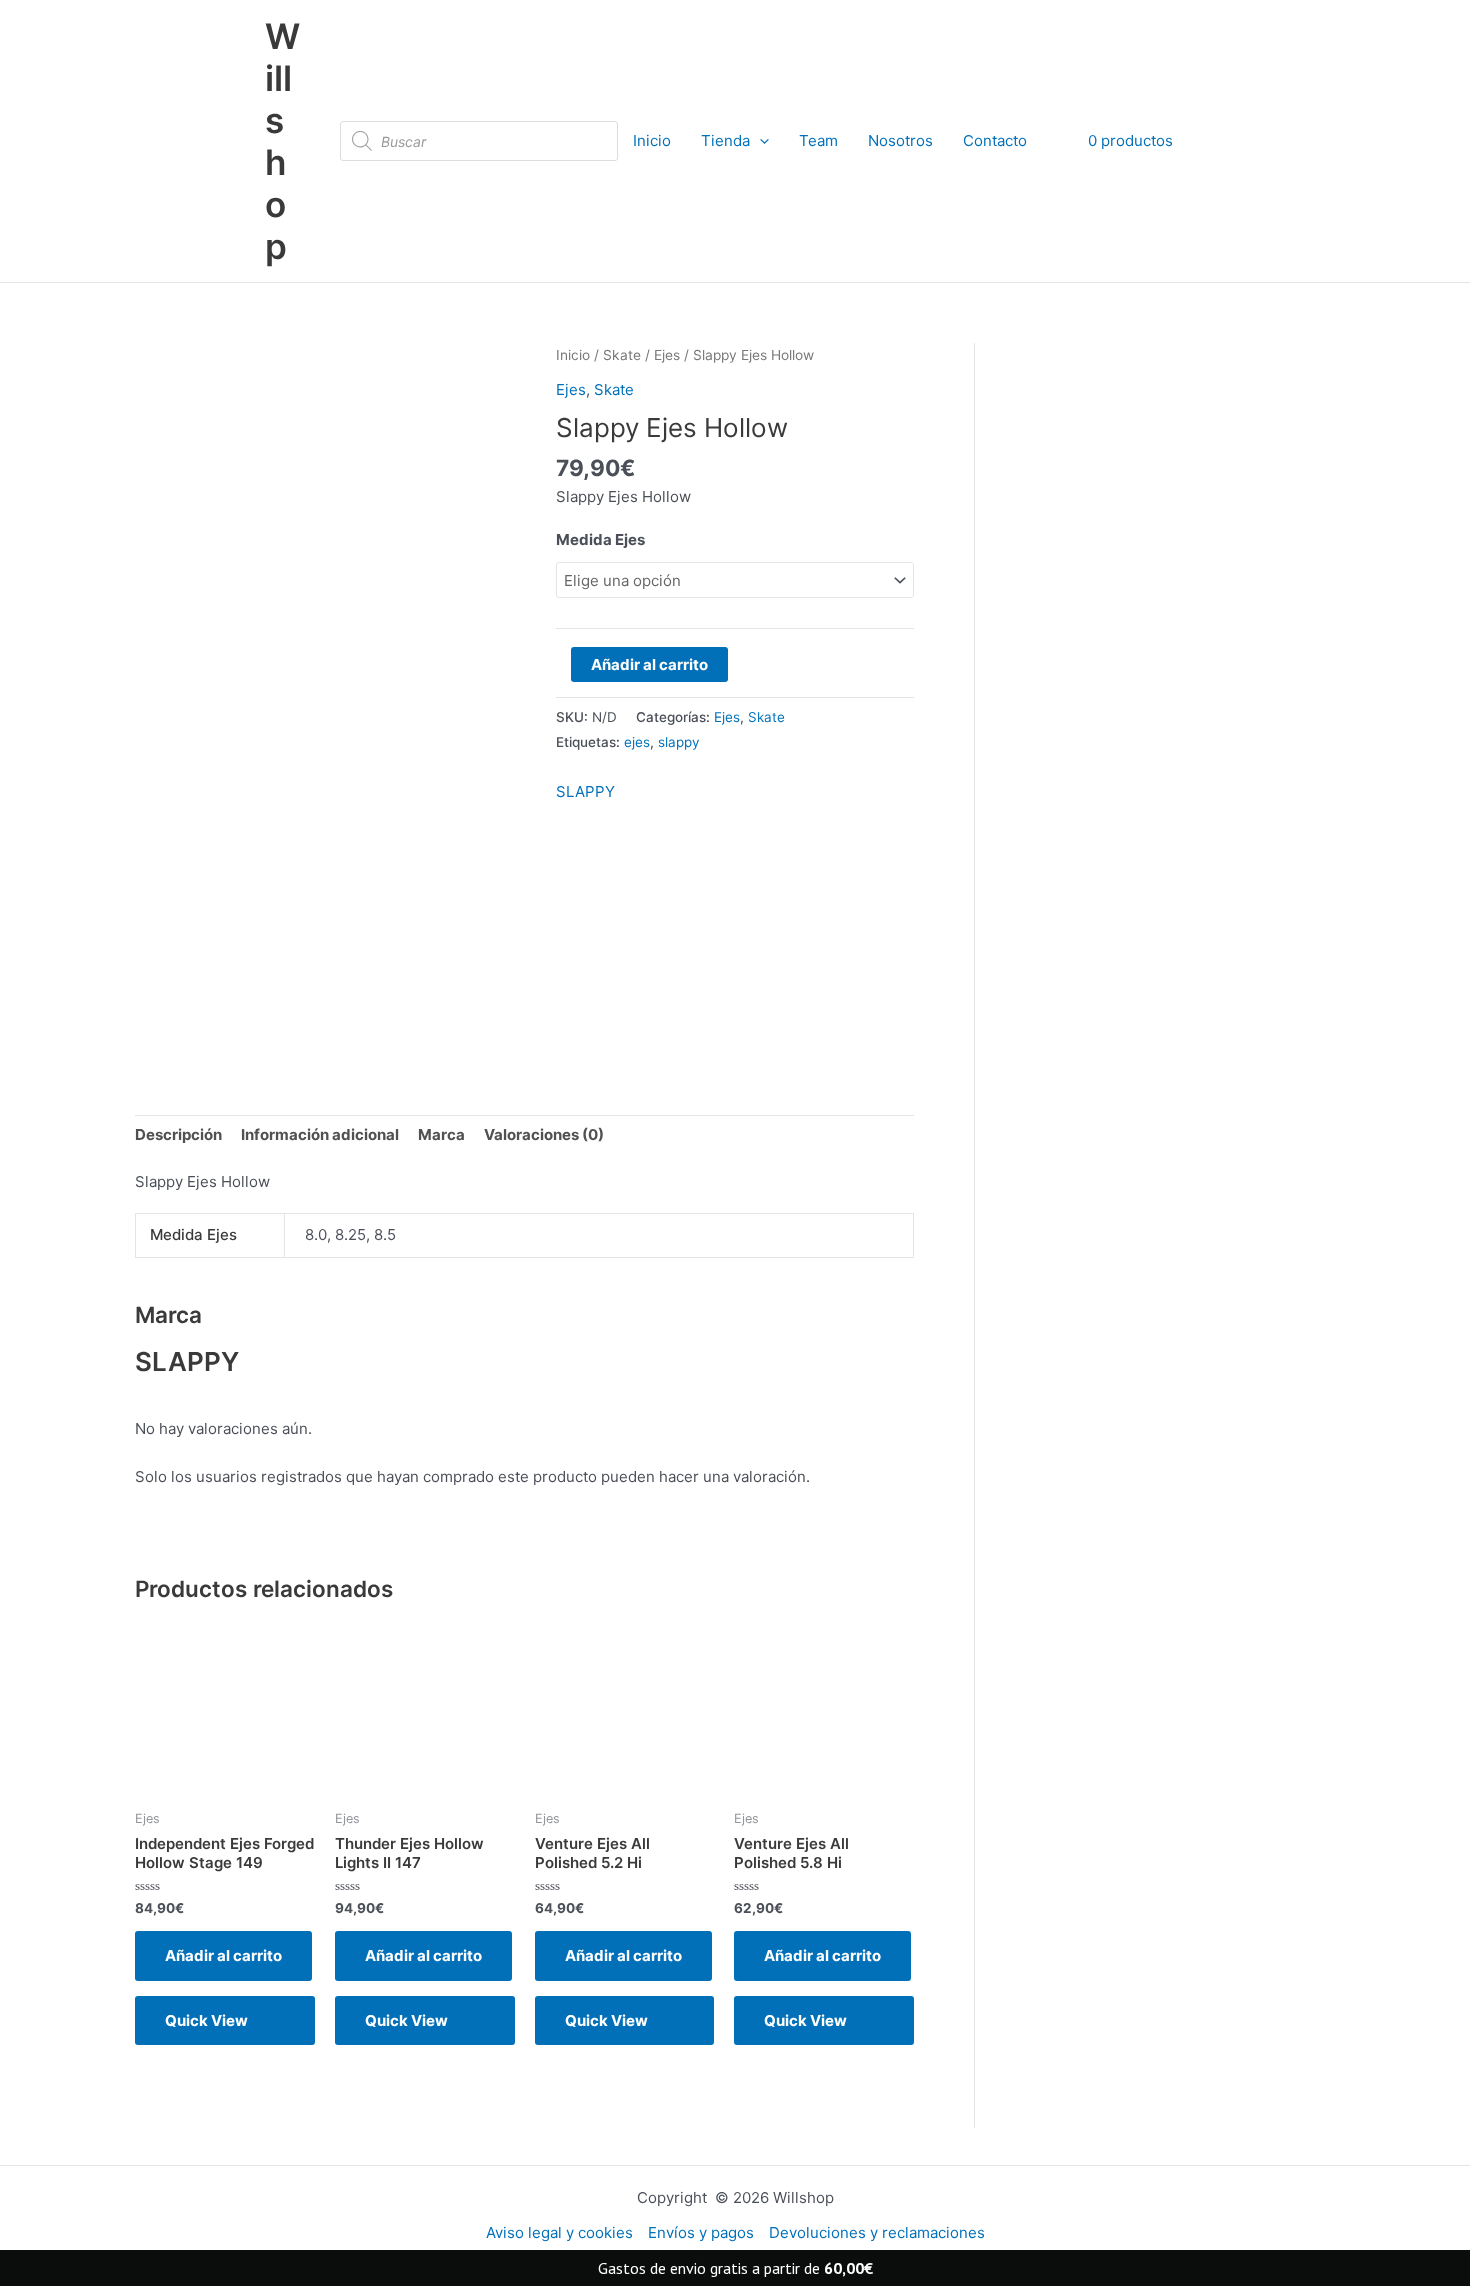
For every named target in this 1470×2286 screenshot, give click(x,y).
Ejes (667, 355)
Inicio (652, 140)
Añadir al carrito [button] (223, 1955)
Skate (622, 355)
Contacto (995, 140)
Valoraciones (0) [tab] (544, 1134)
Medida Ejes (600, 539)
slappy (679, 742)
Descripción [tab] (178, 1134)
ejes (637, 742)
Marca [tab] (441, 1134)
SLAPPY (585, 791)
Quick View (206, 2020)
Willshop (282, 141)
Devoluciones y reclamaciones (877, 2232)
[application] (759, 141)
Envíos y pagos (701, 2232)
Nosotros (900, 140)
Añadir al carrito (649, 664)
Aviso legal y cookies (559, 2232)
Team (818, 140)
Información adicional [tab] (320, 1134)
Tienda (725, 140)
